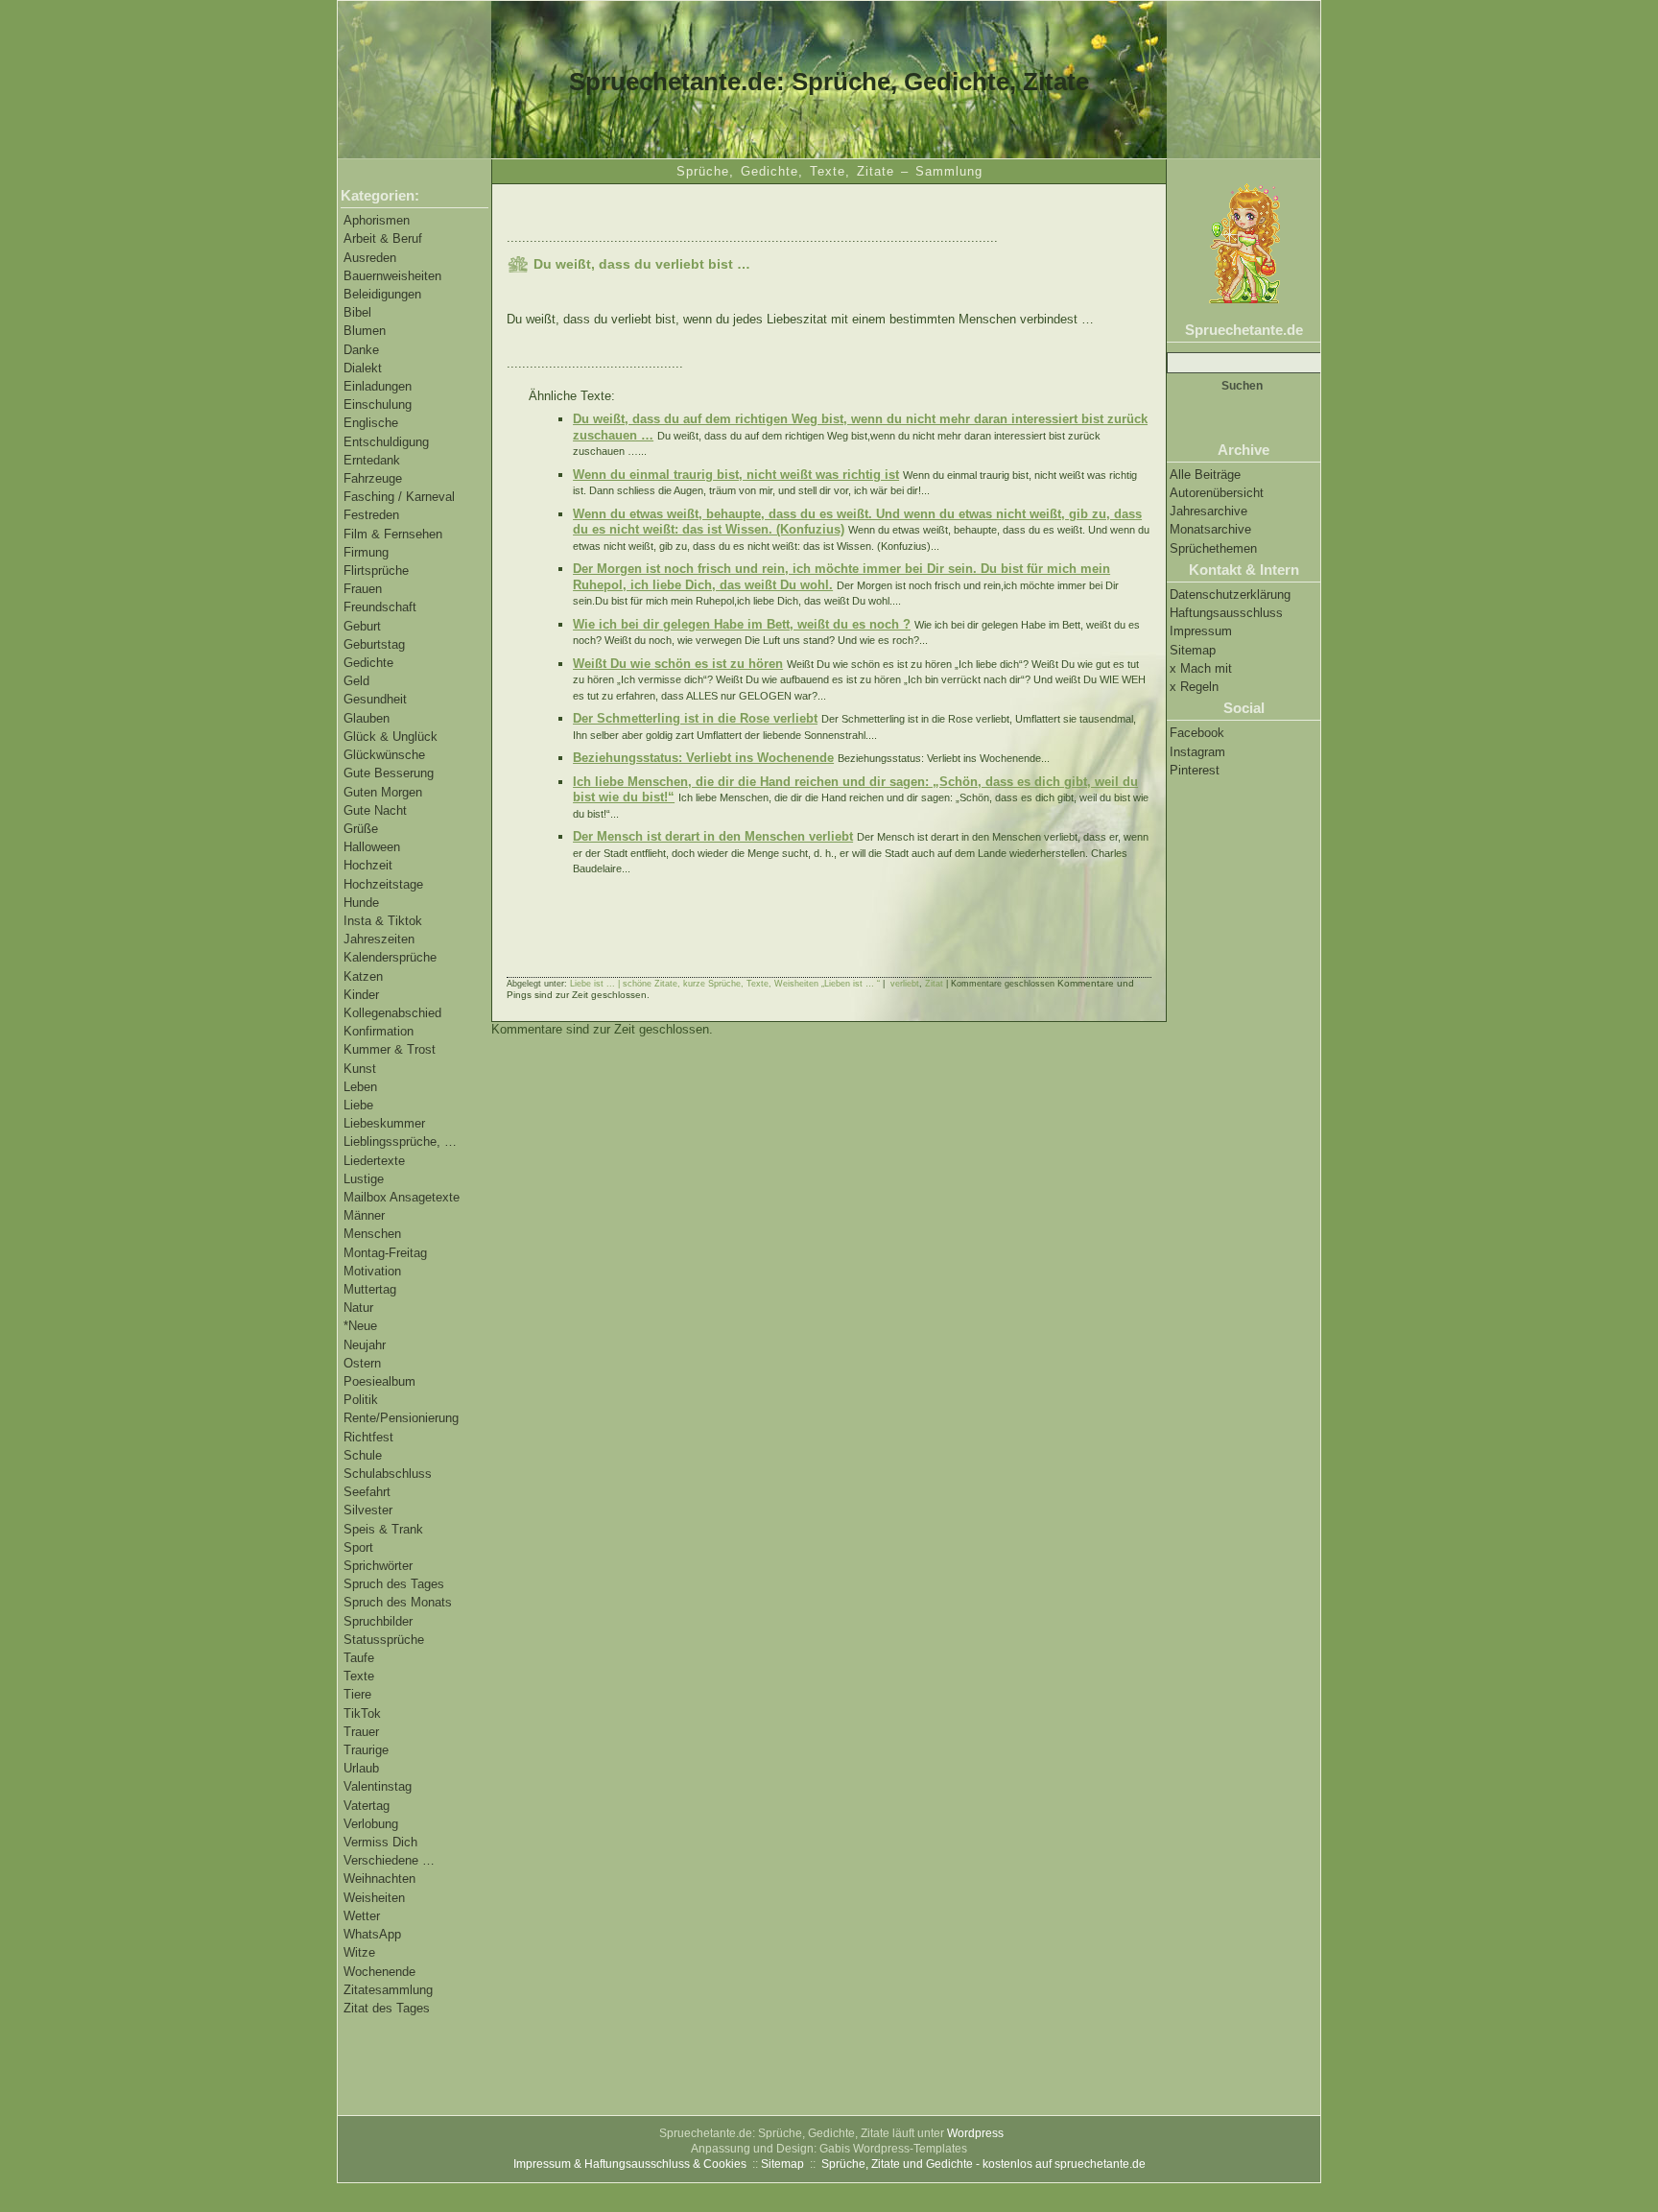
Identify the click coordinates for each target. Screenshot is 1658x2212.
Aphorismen (377, 220)
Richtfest (368, 1437)
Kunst (360, 1069)
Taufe (359, 1658)
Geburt (362, 626)
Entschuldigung (386, 442)
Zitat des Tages (387, 2008)
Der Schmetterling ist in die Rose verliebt (695, 718)
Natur (358, 1308)
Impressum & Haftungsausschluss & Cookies (630, 2164)
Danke (361, 350)
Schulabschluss (388, 1474)
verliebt (905, 984)
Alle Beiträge (1205, 475)
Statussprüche (384, 1640)
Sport (358, 1547)
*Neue (360, 1326)
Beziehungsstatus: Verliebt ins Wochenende (703, 758)
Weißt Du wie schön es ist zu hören (678, 664)
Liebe (358, 1105)
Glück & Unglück (391, 737)
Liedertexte (374, 1161)
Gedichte (368, 663)
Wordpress (975, 2133)
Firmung (366, 552)
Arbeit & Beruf (383, 238)
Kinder (361, 995)
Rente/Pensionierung (401, 1418)
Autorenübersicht (1217, 493)
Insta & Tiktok (383, 921)
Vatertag (367, 1806)
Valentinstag (378, 1786)
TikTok (362, 1713)
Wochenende (379, 1972)
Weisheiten (374, 1898)
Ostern (362, 1363)
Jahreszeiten (379, 939)
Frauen (363, 589)
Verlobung (371, 1824)
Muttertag (370, 1289)
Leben (360, 1087)
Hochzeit (368, 865)
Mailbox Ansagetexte (402, 1197)
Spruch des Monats (398, 1602)
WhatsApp (372, 1934)
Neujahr (365, 1345)
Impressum (1201, 631)
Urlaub (361, 1768)
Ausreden (370, 258)
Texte (359, 1676)
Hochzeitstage (383, 884)
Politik (361, 1400)
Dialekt (363, 368)
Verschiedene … (389, 1860)
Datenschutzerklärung (1230, 595)
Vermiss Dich (380, 1842)
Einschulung (378, 404)
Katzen (363, 976)
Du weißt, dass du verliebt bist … (642, 264)
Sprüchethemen (1213, 548)
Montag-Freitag (385, 1253)
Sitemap (1193, 650)
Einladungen (378, 386)
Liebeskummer (384, 1123)
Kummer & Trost (390, 1049)
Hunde (361, 903)
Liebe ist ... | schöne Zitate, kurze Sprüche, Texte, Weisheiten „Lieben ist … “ (725, 984)
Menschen (372, 1234)
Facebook (1197, 733)
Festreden (371, 515)
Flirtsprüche (376, 571)
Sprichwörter (378, 1566)
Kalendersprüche (390, 957)
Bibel (357, 312)
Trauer (361, 1732)
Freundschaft (380, 607)
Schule (363, 1455)
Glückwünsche (384, 755)
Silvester (368, 1510)
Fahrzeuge (373, 478)
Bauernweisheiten (392, 276)
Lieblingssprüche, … (400, 1142)
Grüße (361, 829)
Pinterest (1195, 770)
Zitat (934, 984)
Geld (356, 681)
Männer (364, 1215)
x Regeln (1194, 687)
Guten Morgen (383, 792)
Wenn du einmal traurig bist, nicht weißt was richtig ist (736, 475)
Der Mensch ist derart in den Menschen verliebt (713, 836)
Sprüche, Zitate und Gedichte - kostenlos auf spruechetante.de (983, 2164)
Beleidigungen (382, 294)
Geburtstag (374, 644)
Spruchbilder (378, 1621)
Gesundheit (375, 699)
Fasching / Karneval (399, 497)
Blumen (365, 331)
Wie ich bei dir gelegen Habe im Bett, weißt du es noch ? (742, 624)
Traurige (366, 1750)
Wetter (362, 1916)
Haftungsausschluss (1226, 613)
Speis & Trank (383, 1529)
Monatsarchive (1210, 529)
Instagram (1197, 752)
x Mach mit (1201, 668)
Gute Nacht (375, 810)
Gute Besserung (389, 773)
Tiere (357, 1694)
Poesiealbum (379, 1381)
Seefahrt (367, 1492)
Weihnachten (379, 1879)
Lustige (364, 1179)
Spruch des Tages (394, 1584)
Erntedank (372, 460)
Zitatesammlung (388, 1990)
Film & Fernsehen (393, 534)
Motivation (372, 1271)
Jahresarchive (1208, 511)
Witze (359, 1952)
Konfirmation (379, 1031)
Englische (371, 423)
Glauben (367, 718)
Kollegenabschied (392, 1013)
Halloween (372, 847)
